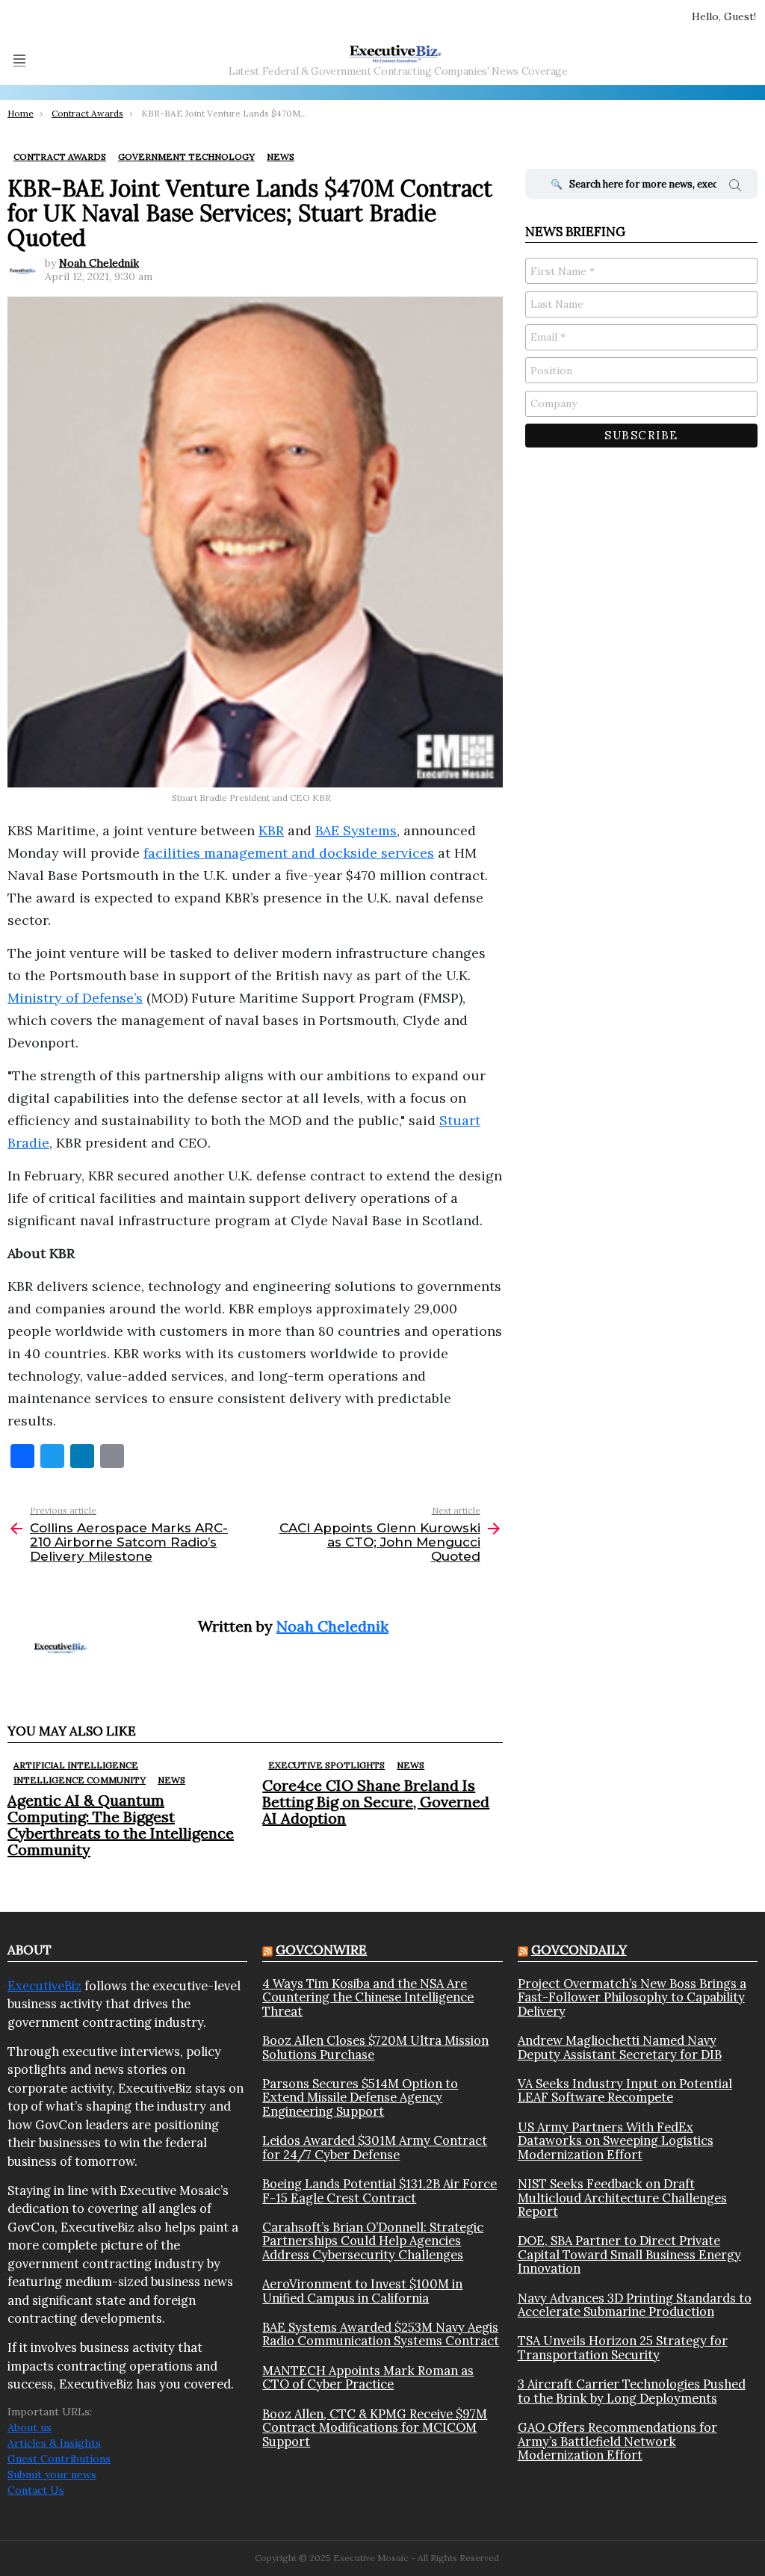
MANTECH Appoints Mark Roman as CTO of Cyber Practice (368, 2378)
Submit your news (52, 2474)
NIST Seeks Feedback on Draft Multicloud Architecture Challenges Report (622, 2198)
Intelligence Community (80, 1780)
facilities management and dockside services (289, 853)
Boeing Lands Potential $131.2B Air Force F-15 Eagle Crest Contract (380, 2191)
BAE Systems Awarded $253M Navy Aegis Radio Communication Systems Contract (381, 2334)
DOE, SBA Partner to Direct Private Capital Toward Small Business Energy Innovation (629, 2254)
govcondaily (579, 1950)
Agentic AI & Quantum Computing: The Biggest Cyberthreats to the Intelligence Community (121, 1825)
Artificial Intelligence (76, 1765)
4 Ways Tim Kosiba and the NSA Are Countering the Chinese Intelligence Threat (368, 1997)
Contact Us (36, 2490)
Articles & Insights (54, 2443)
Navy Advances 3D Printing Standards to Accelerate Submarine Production (635, 2305)
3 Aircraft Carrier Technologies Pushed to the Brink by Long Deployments (632, 2391)
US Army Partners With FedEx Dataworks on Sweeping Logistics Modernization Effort (616, 2141)
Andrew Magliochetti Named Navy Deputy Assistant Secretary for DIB (620, 2047)
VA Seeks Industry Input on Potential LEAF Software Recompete (625, 2091)
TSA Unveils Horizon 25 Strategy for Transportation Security (623, 2348)
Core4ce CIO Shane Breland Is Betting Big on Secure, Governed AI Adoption (376, 1802)
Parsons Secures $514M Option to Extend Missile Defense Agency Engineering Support (360, 2097)
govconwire (321, 1950)
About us (30, 2427)
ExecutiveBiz (44, 1986)
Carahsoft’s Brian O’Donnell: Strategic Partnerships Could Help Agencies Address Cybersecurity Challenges (373, 2241)
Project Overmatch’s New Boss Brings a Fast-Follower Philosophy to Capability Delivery (632, 1997)
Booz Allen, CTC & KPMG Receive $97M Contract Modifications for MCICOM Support (375, 2428)
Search (735, 188)
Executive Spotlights (326, 1765)
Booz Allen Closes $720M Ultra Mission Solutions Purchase (375, 2047)
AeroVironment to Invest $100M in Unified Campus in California (362, 2291)
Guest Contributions (59, 2459)
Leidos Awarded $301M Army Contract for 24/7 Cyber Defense (375, 2148)
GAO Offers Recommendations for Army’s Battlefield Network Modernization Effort (617, 2441)
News (171, 1780)
